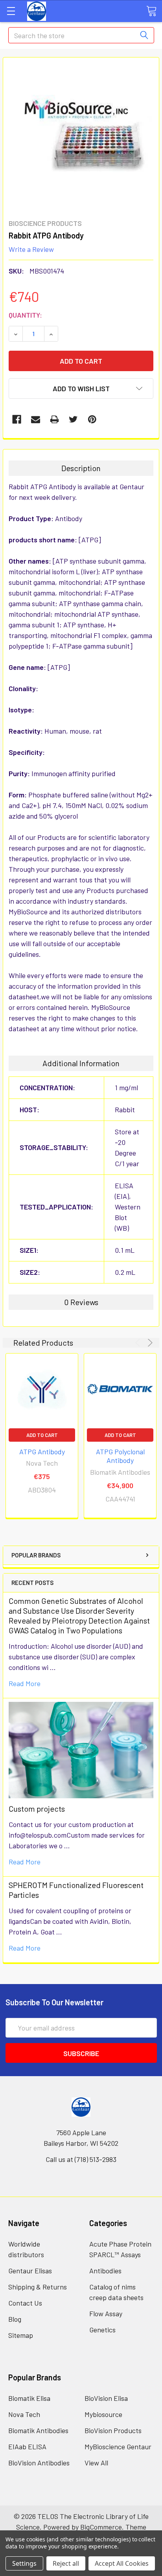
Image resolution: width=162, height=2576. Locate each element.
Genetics (102, 2330)
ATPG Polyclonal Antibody (120, 1456)
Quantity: (25, 315)
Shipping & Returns (38, 2287)
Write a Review (31, 249)
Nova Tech (24, 2414)
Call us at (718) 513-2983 (81, 2159)
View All (96, 2463)
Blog (15, 2319)
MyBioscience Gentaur (118, 2447)
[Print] (54, 419)
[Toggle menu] (11, 11)
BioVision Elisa (106, 2398)
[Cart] (151, 11)
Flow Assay (106, 2313)
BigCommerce (101, 2527)
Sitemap (21, 2335)
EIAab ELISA (27, 2447)
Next (149, 1343)
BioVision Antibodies (39, 2463)
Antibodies (105, 2271)
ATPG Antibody (42, 1452)
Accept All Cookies (122, 2563)
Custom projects (37, 1809)
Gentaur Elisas (30, 2271)
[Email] (36, 419)
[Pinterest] (92, 419)
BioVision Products (113, 2430)
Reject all (66, 2563)
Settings (24, 2563)
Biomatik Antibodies (38, 2430)
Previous (139, 1343)
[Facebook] (17, 419)
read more (25, 1683)
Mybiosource (103, 2414)
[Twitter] (73, 419)
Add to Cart (42, 1435)
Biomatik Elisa (29, 2398)
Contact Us (25, 2303)
